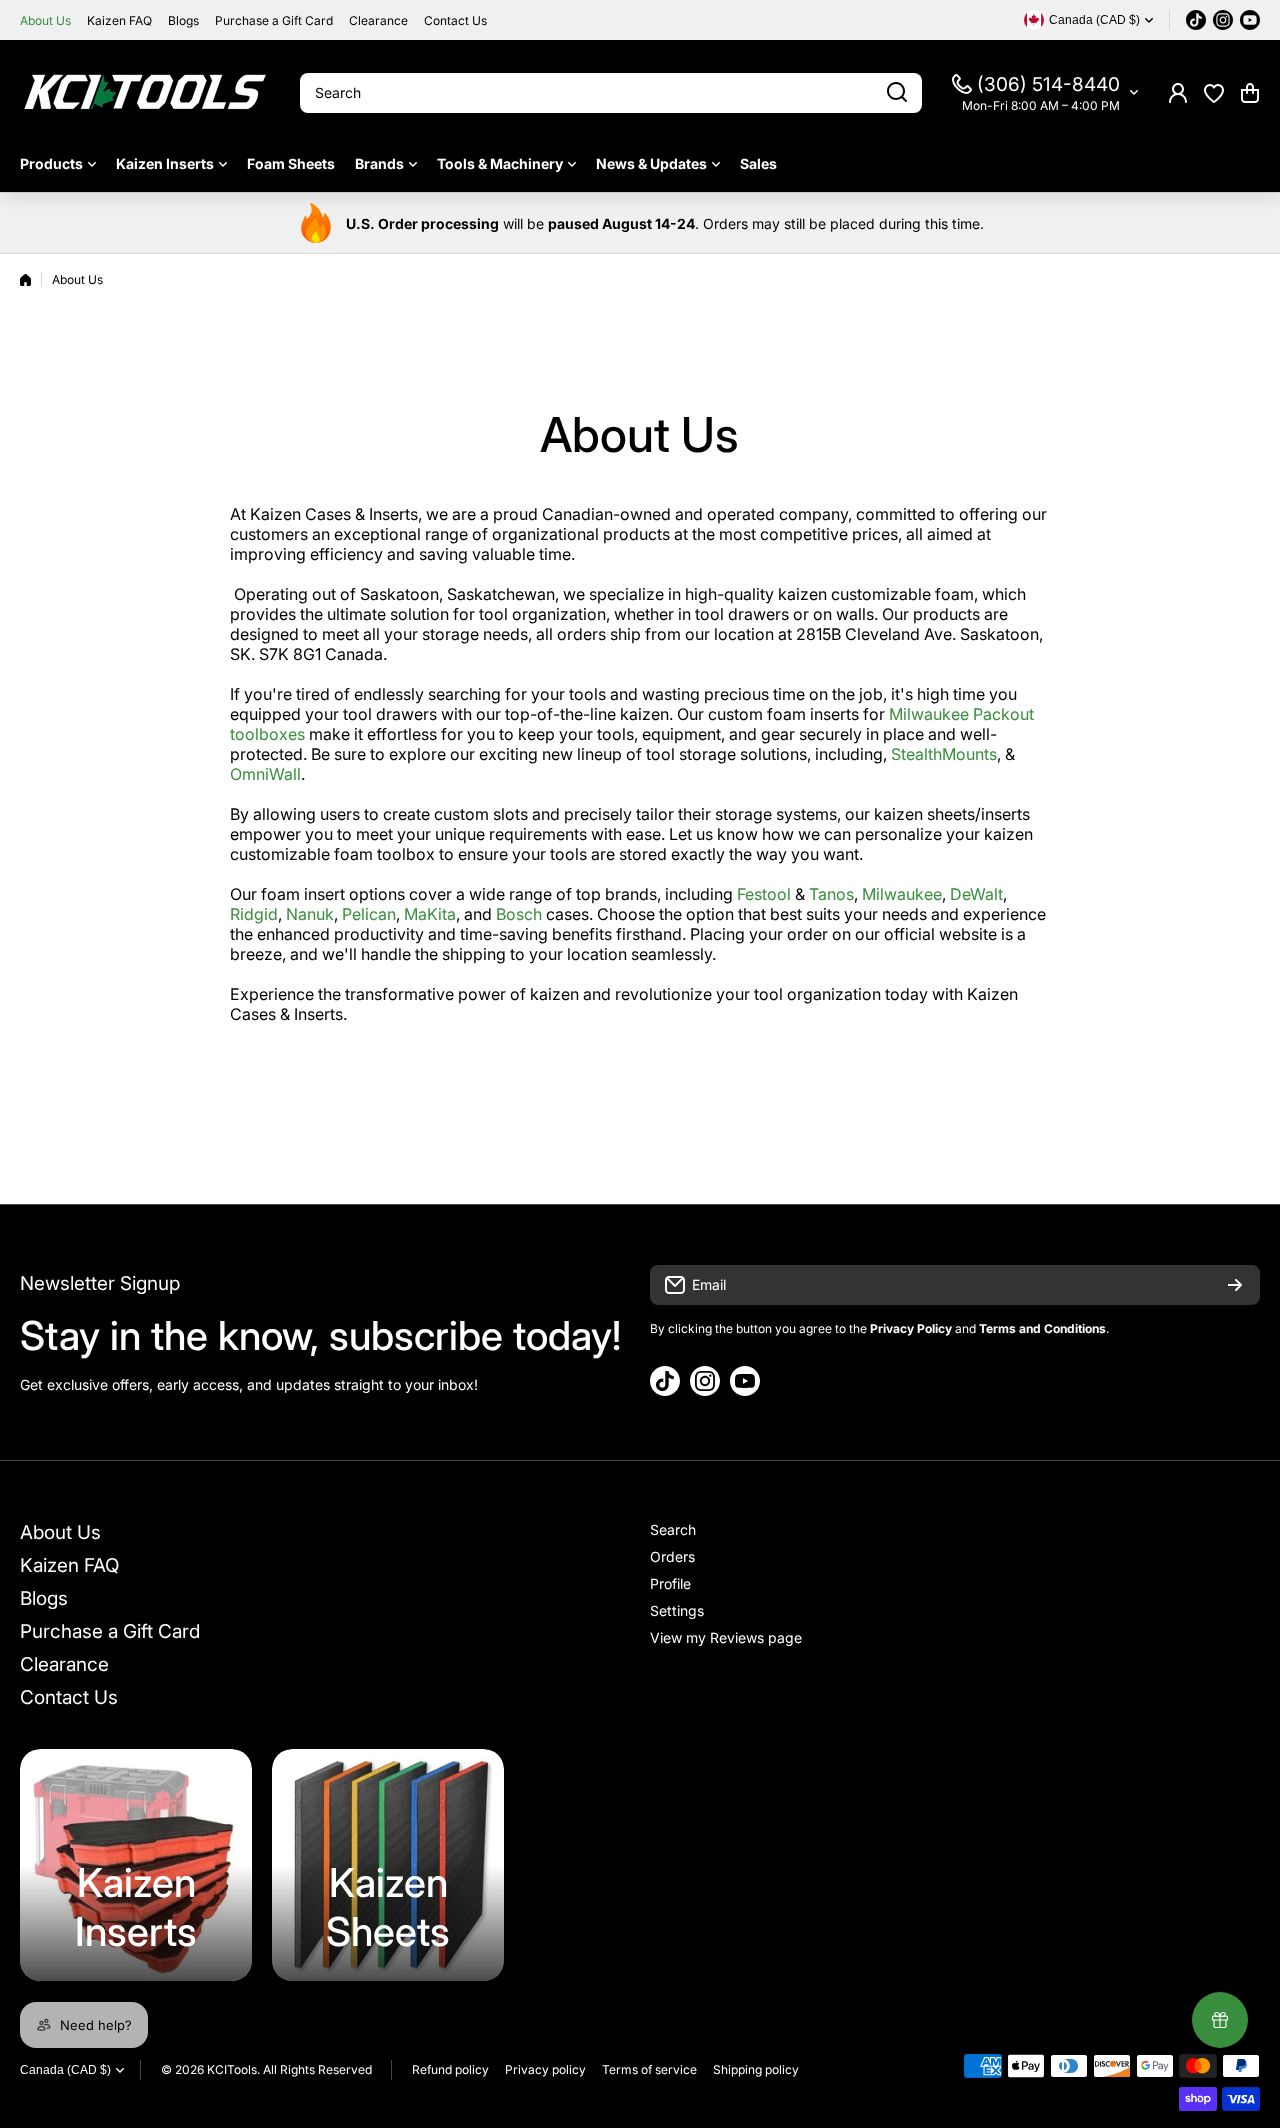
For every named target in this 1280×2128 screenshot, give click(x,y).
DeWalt (976, 894)
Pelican (369, 914)
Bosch (519, 914)
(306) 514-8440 (1048, 84)
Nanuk (310, 914)
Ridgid (254, 914)
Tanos (831, 894)
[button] (1250, 93)
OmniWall (265, 774)
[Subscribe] (1235, 1285)
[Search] (897, 93)
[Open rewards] (1220, 2020)
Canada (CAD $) (65, 2070)
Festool (764, 894)
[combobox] (611, 93)
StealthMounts (944, 754)
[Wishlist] (1214, 93)
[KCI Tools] (145, 92)
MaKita (430, 914)
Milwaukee (902, 894)
